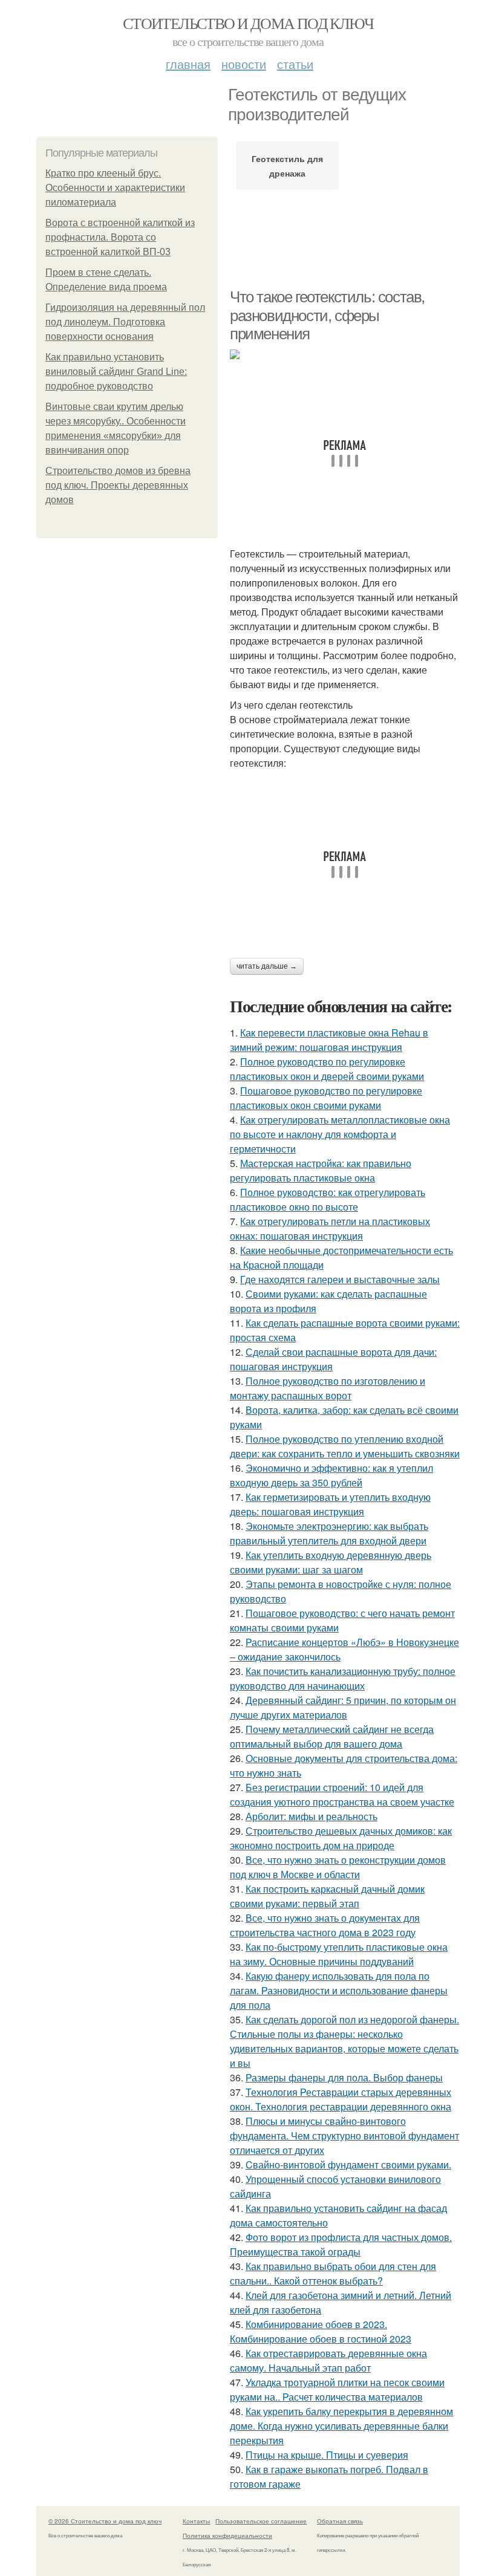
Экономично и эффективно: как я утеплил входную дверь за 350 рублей (331, 1475)
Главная (188, 64)
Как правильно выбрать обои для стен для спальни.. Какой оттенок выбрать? (333, 2273)
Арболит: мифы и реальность (312, 1816)
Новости (244, 64)
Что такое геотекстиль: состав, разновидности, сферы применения (327, 315)
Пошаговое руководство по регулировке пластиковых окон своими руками (326, 1098)
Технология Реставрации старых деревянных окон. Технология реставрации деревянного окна (341, 2099)
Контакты (196, 2521)
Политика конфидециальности (227, 2535)
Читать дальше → (267, 966)
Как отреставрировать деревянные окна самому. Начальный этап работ (328, 2360)
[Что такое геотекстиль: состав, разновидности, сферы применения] (345, 354)
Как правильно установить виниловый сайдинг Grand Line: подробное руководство (116, 372)
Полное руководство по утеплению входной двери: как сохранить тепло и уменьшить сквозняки (345, 1446)
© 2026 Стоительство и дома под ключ (105, 2521)
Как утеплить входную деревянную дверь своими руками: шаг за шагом (331, 1562)
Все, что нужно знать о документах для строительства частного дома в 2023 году (325, 1925)
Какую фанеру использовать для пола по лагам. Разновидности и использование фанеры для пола (339, 1990)
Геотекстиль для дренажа (287, 166)
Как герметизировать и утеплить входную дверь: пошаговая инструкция (330, 1504)
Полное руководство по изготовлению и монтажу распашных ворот (328, 1388)
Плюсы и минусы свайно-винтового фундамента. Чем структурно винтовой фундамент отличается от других (344, 2135)
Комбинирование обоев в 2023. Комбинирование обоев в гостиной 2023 (321, 2331)
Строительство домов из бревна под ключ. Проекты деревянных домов (118, 485)
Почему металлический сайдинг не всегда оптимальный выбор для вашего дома (332, 1736)
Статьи (295, 64)
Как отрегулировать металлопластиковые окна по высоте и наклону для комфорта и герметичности (340, 1134)
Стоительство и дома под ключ (248, 23)
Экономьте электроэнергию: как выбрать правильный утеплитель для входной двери (329, 1533)
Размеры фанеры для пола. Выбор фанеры (344, 2077)
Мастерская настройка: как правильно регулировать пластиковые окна (321, 1170)
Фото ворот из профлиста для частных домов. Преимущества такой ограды (341, 2244)
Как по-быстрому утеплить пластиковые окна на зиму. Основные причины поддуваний (339, 1954)
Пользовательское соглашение (261, 2521)
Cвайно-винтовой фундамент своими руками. (348, 2165)
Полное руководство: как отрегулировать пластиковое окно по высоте (328, 1199)
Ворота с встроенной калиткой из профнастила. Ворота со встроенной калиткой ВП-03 (120, 237)
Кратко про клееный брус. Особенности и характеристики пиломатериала (115, 188)
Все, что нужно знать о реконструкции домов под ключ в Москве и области (338, 1867)
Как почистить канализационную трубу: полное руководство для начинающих (343, 1678)
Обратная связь (340, 2521)
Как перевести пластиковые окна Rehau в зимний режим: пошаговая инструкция (329, 1040)
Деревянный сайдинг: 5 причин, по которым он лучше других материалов (343, 1707)
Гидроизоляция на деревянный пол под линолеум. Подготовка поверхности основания (125, 322)
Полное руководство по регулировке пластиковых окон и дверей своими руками (327, 1069)
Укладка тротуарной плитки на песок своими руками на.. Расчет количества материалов (337, 2389)
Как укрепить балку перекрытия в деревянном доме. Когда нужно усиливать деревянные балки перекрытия (341, 2426)
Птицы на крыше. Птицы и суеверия (327, 2455)
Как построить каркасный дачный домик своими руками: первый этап (327, 1896)
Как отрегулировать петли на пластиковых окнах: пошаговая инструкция (330, 1228)
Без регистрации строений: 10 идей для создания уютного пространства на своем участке (342, 1794)
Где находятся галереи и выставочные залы (340, 1279)
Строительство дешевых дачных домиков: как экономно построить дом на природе (341, 1838)
